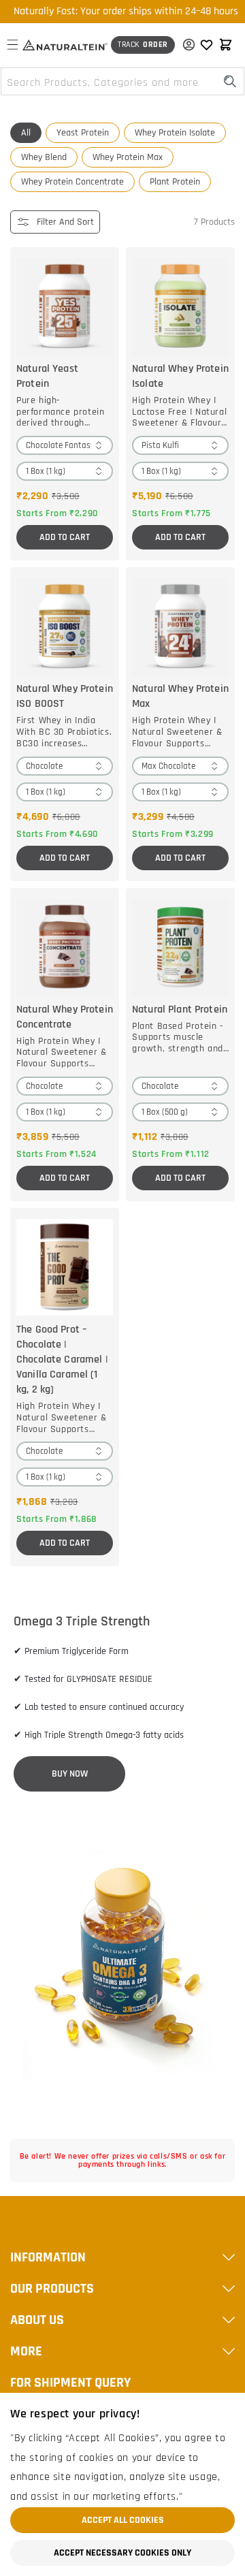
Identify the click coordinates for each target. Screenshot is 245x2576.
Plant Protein (175, 182)
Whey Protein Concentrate (72, 182)
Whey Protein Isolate (175, 133)
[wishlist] (206, 45)
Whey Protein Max (128, 157)
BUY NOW (70, 1774)
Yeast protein (83, 133)
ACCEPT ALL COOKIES (123, 2520)
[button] (12, 45)
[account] (185, 45)
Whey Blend (44, 157)
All (26, 133)
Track (143, 45)
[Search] (230, 81)
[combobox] (122, 81)
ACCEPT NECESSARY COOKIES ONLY (122, 2553)
